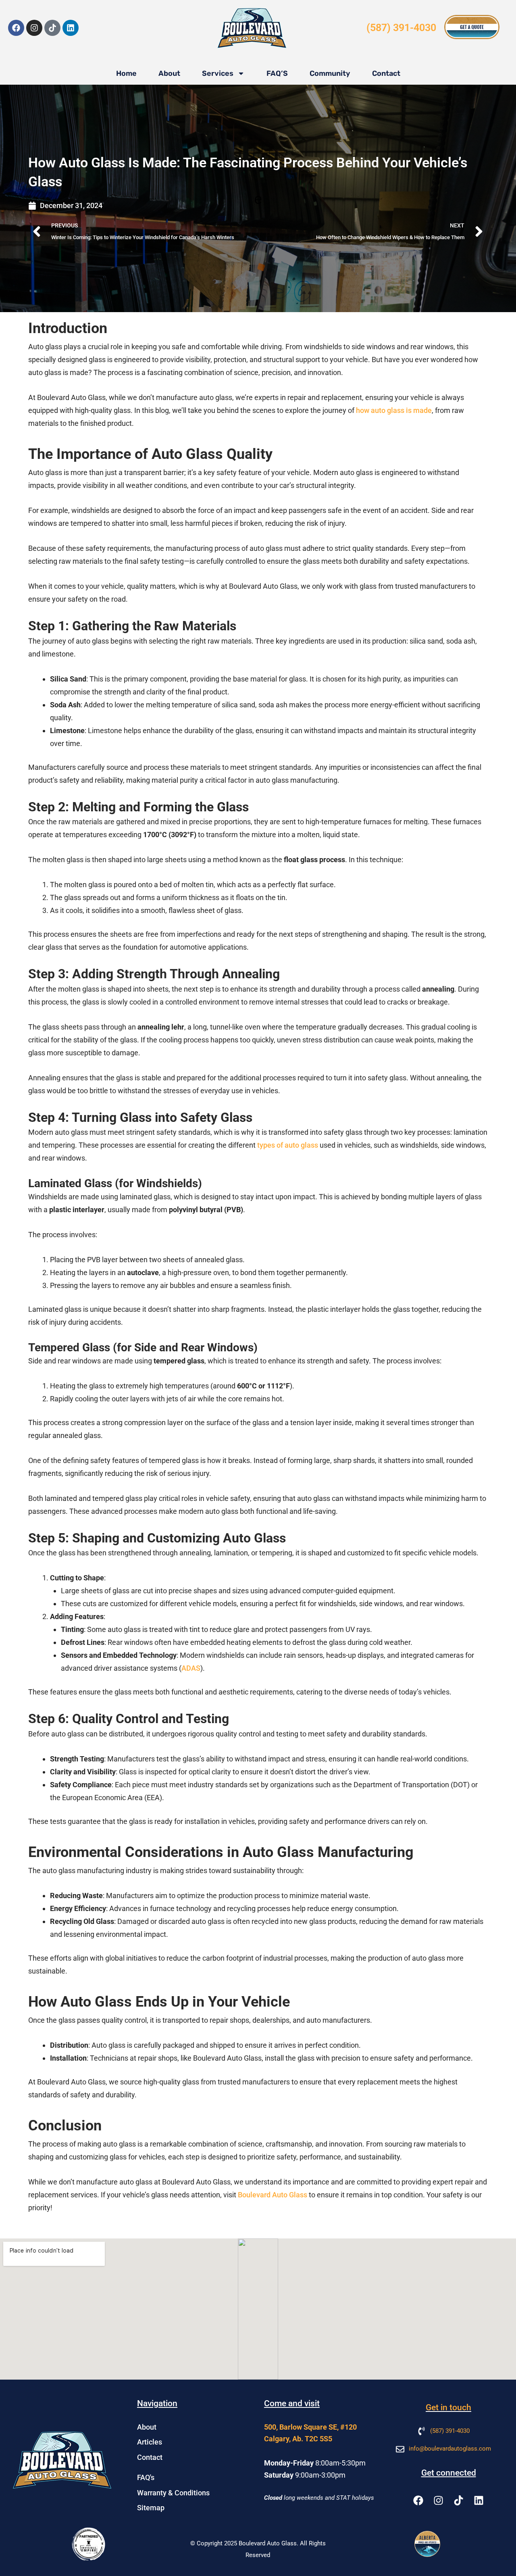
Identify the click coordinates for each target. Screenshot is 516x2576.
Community (330, 73)
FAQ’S (277, 73)
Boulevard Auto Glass (273, 2195)
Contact (386, 73)
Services (218, 73)
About (169, 73)
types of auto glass (288, 1145)
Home (126, 73)
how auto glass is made (394, 410)
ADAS (191, 1668)
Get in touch (448, 2407)
